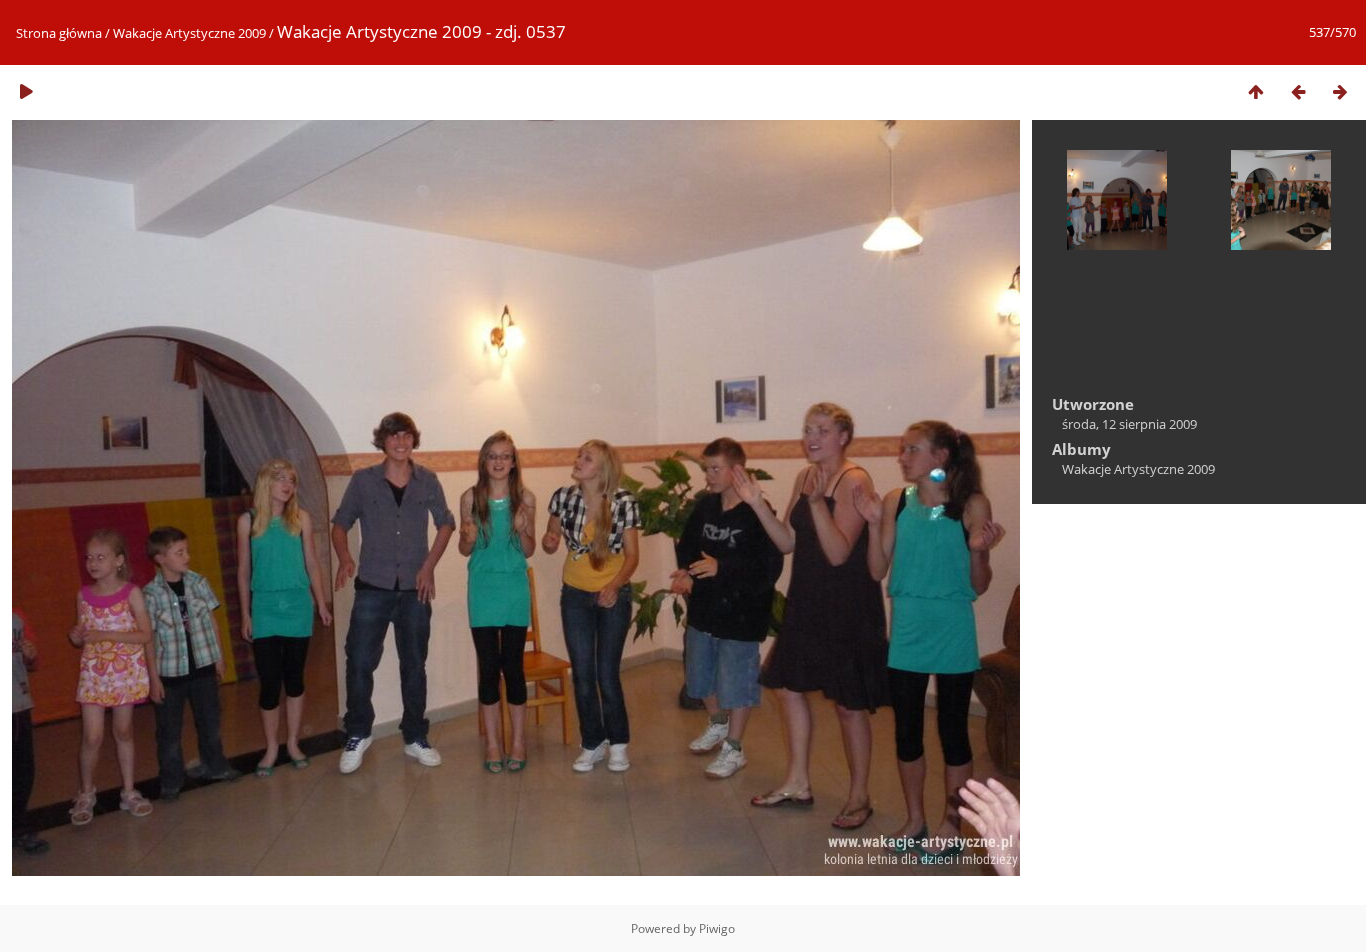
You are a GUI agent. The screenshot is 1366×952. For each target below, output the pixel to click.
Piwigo (717, 928)
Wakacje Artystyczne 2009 (189, 33)
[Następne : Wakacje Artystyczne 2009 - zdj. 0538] (1340, 91)
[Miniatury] (1256, 91)
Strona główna (59, 33)
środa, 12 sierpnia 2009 (1129, 424)
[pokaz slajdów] (26, 91)
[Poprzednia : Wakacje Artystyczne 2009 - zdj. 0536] (1298, 91)
